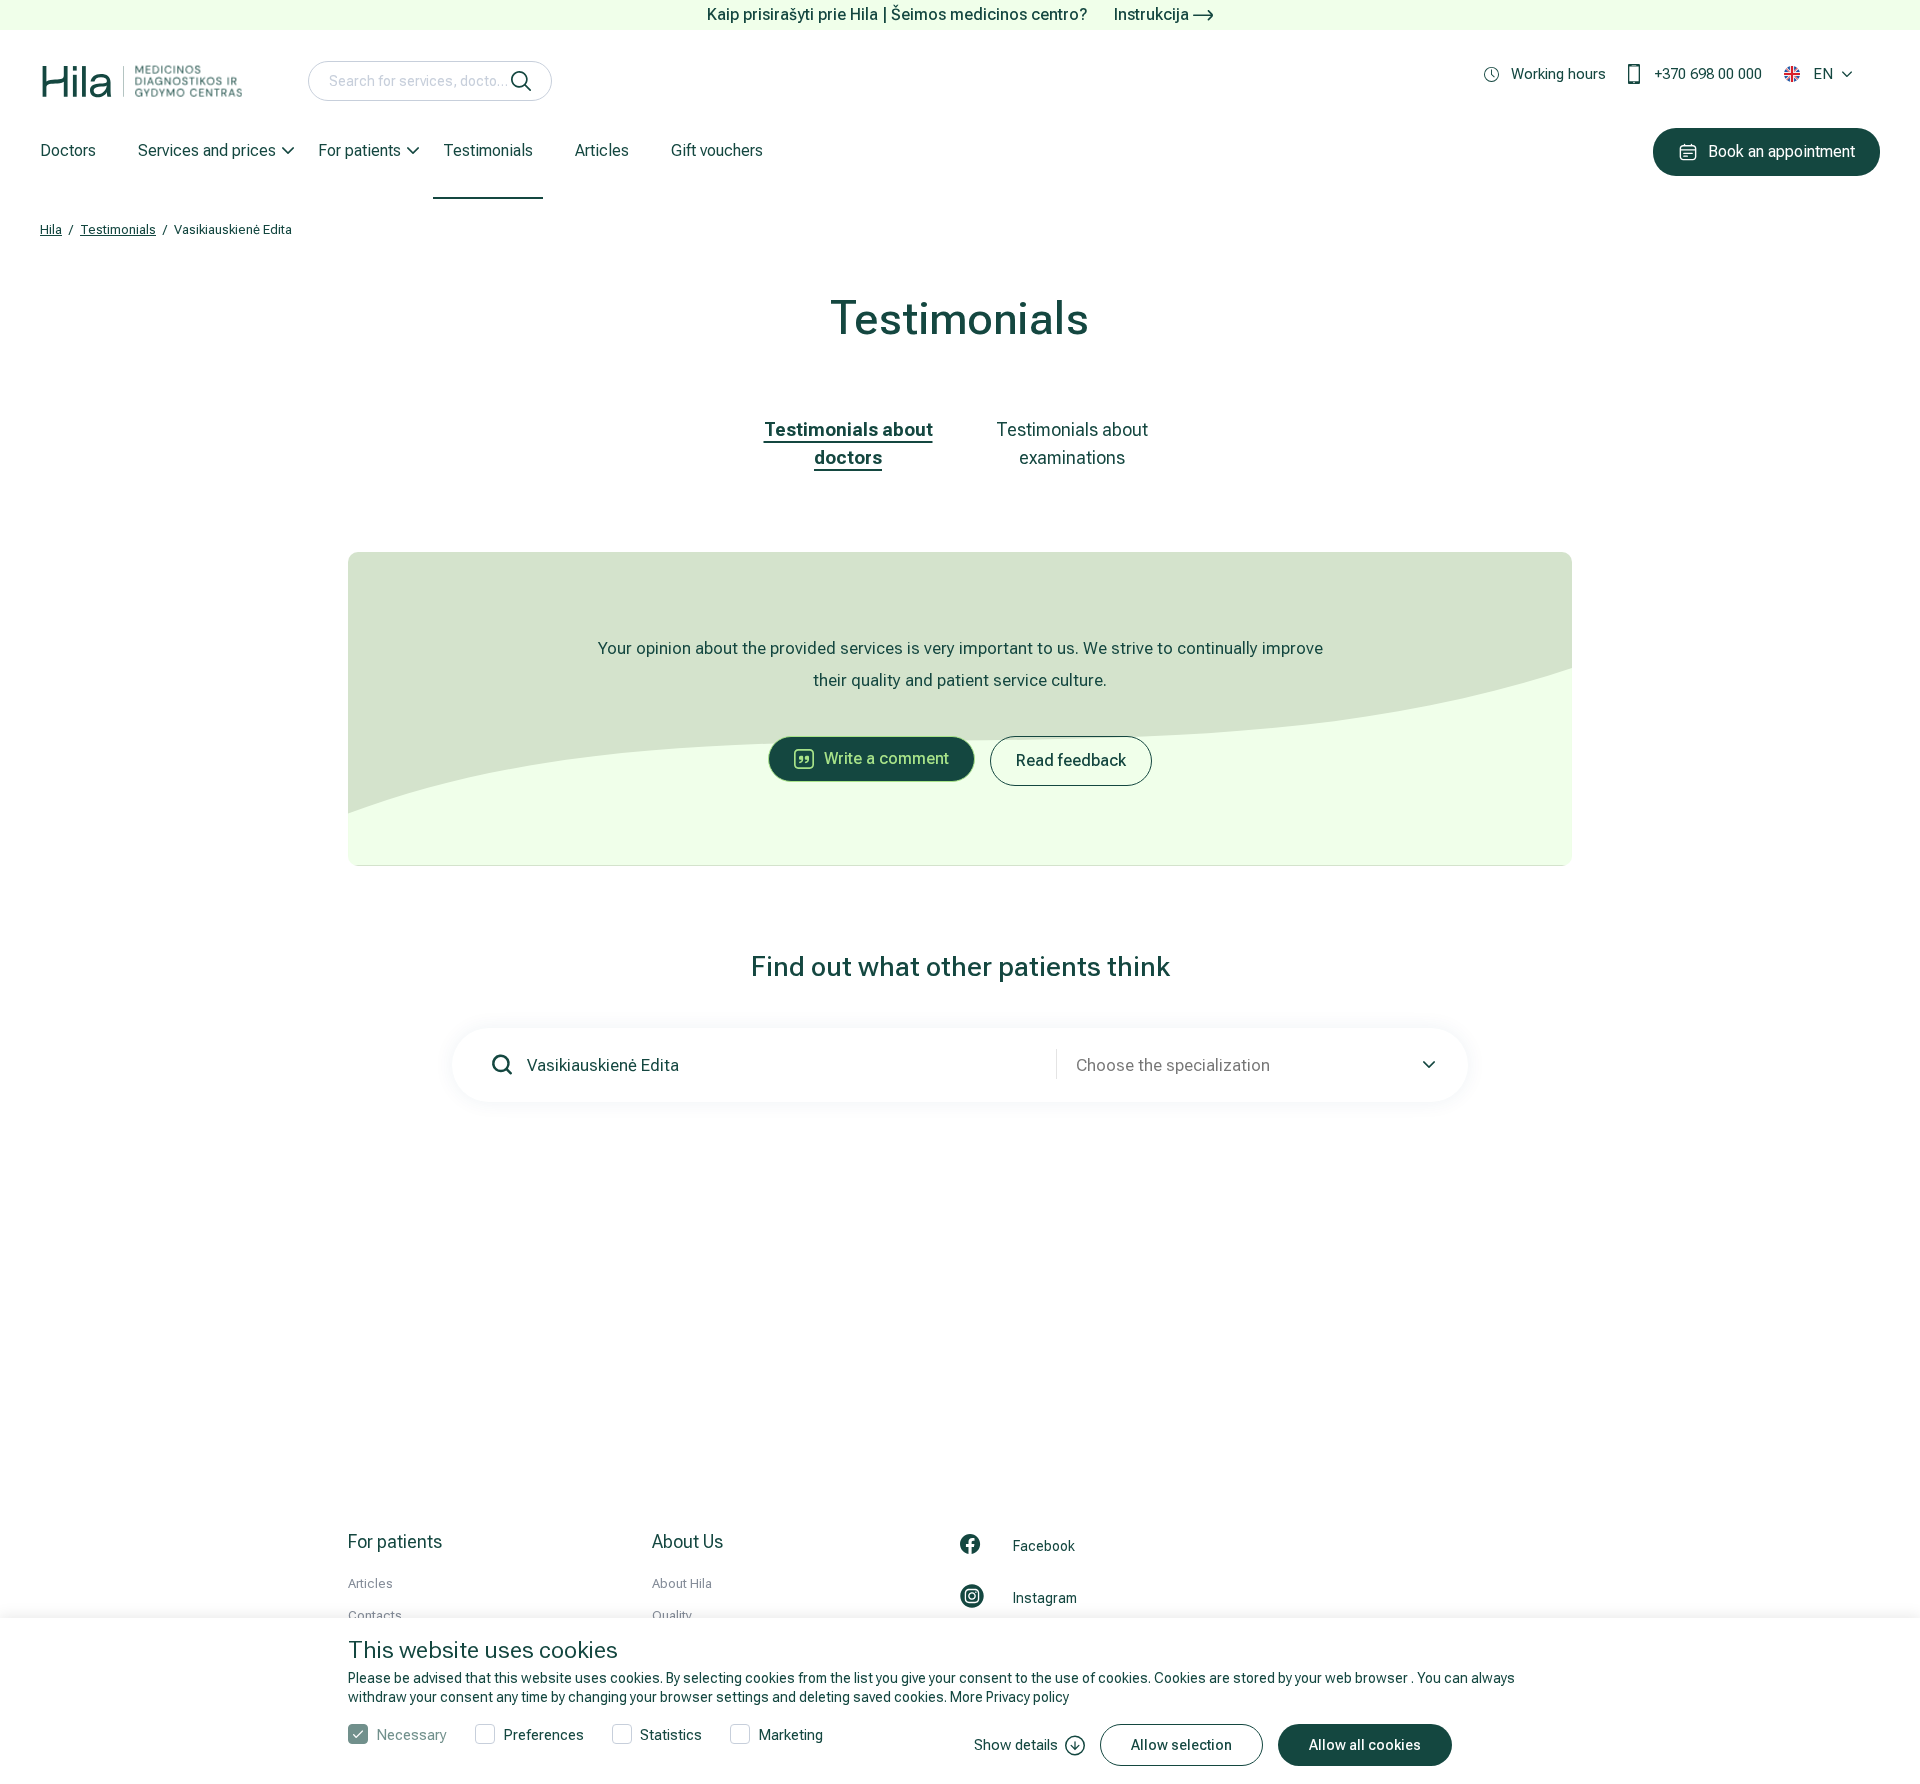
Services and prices (207, 150)
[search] (521, 81)
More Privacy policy (1009, 1697)
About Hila (682, 1583)
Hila (51, 229)
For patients (359, 150)
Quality (672, 1615)
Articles (602, 150)
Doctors (68, 150)
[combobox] (1252, 1065)
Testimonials (488, 150)
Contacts (375, 1615)
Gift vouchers (717, 150)
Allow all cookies (1365, 1745)
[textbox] (1252, 1065)
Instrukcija (1153, 14)
